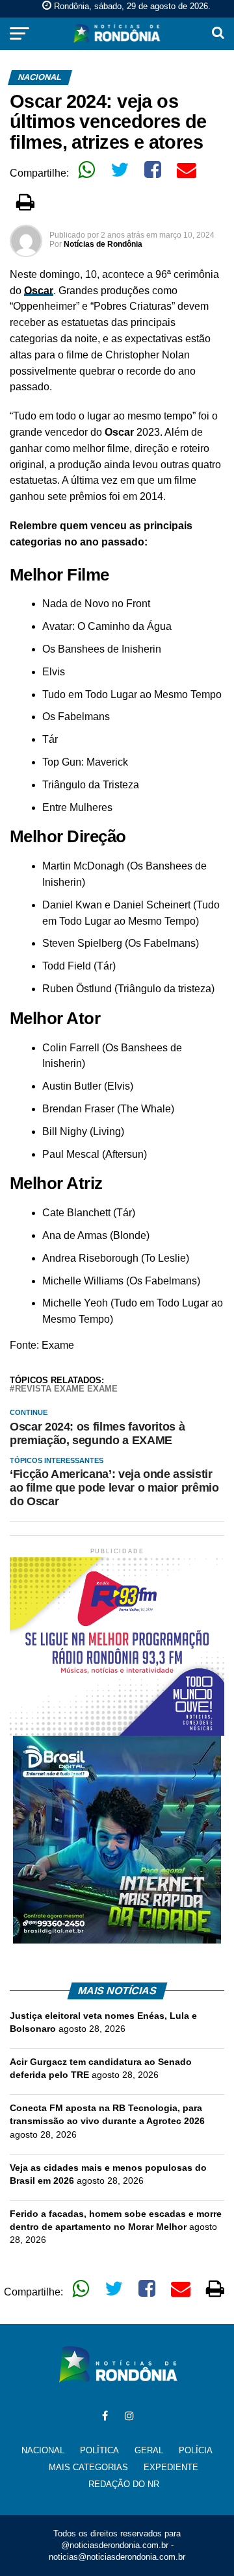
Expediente (171, 2467)
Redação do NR (124, 2484)
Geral (149, 2450)
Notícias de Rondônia (103, 244)
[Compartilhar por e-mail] (187, 169)
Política (99, 2450)
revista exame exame (66, 1389)
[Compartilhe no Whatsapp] (86, 169)
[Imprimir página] (25, 202)
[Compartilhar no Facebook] (153, 169)
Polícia (196, 2450)
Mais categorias (88, 2467)
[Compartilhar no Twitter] (120, 169)
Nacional (43, 2450)
